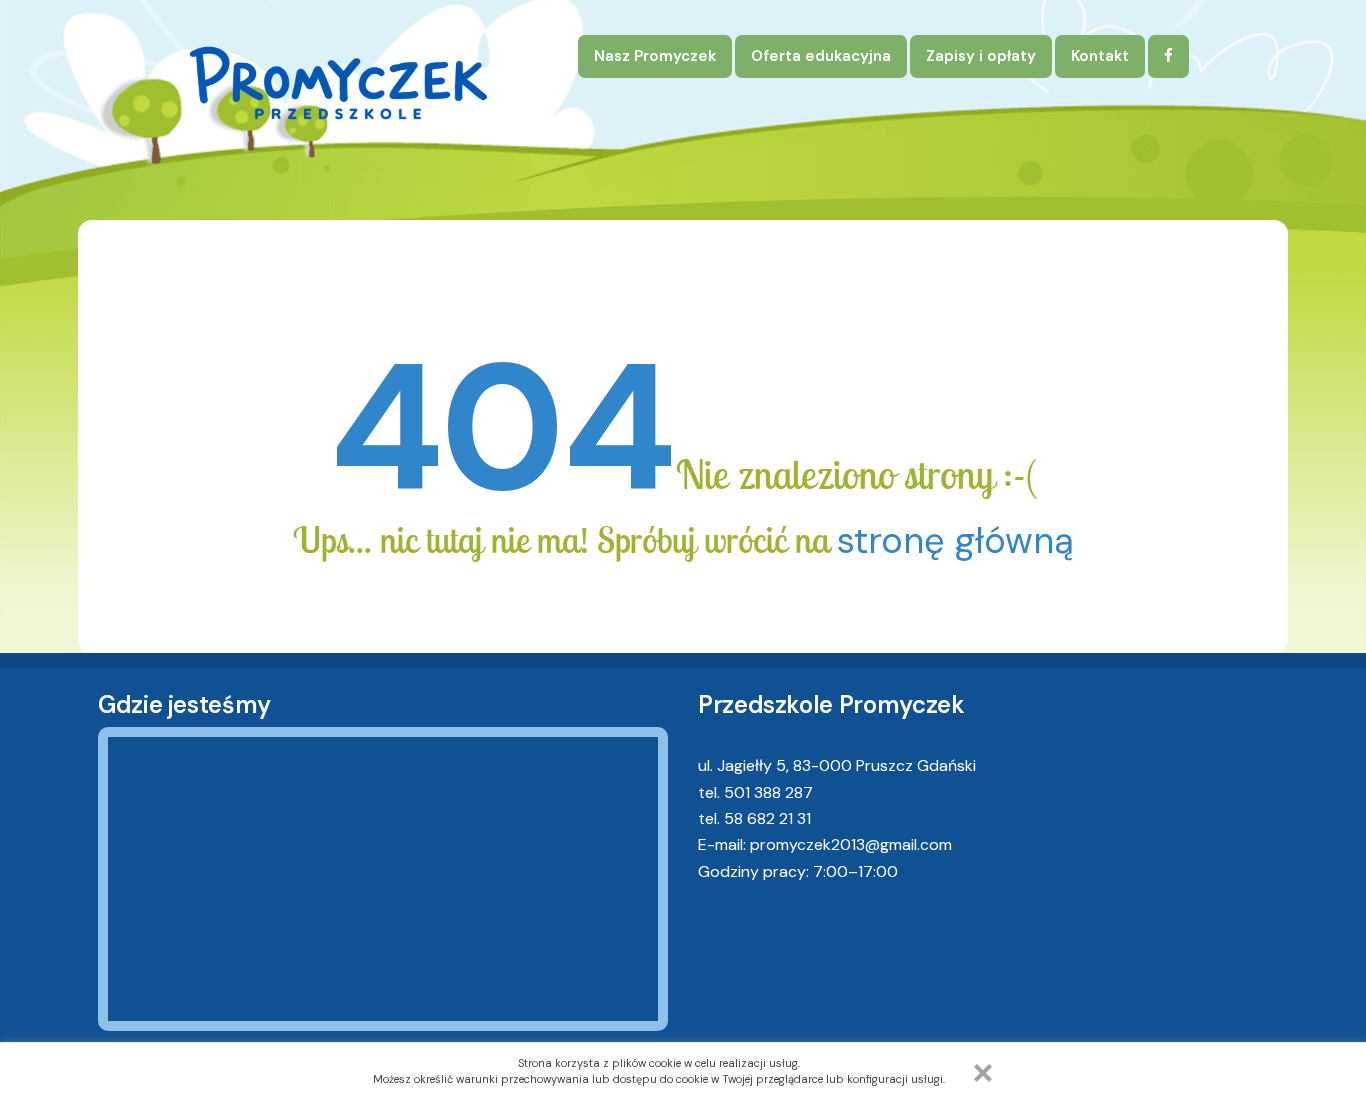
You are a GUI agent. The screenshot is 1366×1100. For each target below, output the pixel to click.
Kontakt (1100, 56)
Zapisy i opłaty (981, 56)
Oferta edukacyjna (821, 56)
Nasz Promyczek (655, 56)
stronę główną (955, 540)
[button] (983, 1073)
